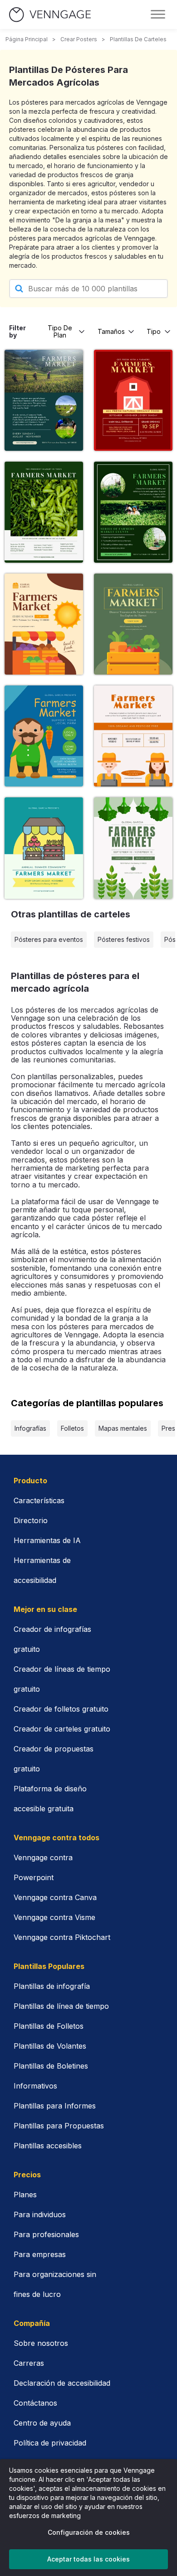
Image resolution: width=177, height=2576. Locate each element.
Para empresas (40, 2254)
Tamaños (111, 331)
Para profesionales (46, 2234)
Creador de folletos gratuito (61, 1709)
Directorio (31, 1520)
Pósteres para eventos (49, 939)
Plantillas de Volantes (50, 2046)
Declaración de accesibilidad (62, 2383)
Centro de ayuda (42, 2423)
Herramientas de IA (47, 1540)
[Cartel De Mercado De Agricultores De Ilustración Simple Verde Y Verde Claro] (44, 848)
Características (39, 1500)
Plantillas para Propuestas (59, 2126)
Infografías (30, 1428)
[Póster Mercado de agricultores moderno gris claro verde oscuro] (44, 512)
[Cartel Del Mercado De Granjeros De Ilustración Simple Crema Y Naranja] (133, 736)
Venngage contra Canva (55, 1897)
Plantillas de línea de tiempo (61, 2006)
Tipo (154, 331)
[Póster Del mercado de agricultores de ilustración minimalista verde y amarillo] (133, 624)
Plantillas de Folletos (49, 2026)
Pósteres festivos (124, 939)
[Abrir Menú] (158, 14)
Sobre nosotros (41, 2343)
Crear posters (79, 39)
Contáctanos (35, 2403)
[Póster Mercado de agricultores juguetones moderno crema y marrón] (44, 624)
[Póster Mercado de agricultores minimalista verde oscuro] (133, 512)
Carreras (29, 2363)
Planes (25, 2195)
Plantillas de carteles (138, 39)
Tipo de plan (60, 331)
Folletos (72, 1428)
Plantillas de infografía (52, 1986)
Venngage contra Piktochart (62, 1937)
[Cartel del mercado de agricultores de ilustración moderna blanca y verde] (133, 848)
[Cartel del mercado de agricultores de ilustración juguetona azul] (44, 736)
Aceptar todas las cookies (88, 2559)
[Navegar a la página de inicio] (50, 15)
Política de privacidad (50, 2443)
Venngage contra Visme (54, 1917)
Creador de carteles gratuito (62, 1729)
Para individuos (40, 2214)
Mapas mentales (123, 1428)
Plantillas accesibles (48, 2146)
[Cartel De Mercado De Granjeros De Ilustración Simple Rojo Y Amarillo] (133, 400)
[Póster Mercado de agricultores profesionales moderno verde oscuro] (44, 400)
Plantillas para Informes (55, 2106)
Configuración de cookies (89, 2532)
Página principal (27, 39)
